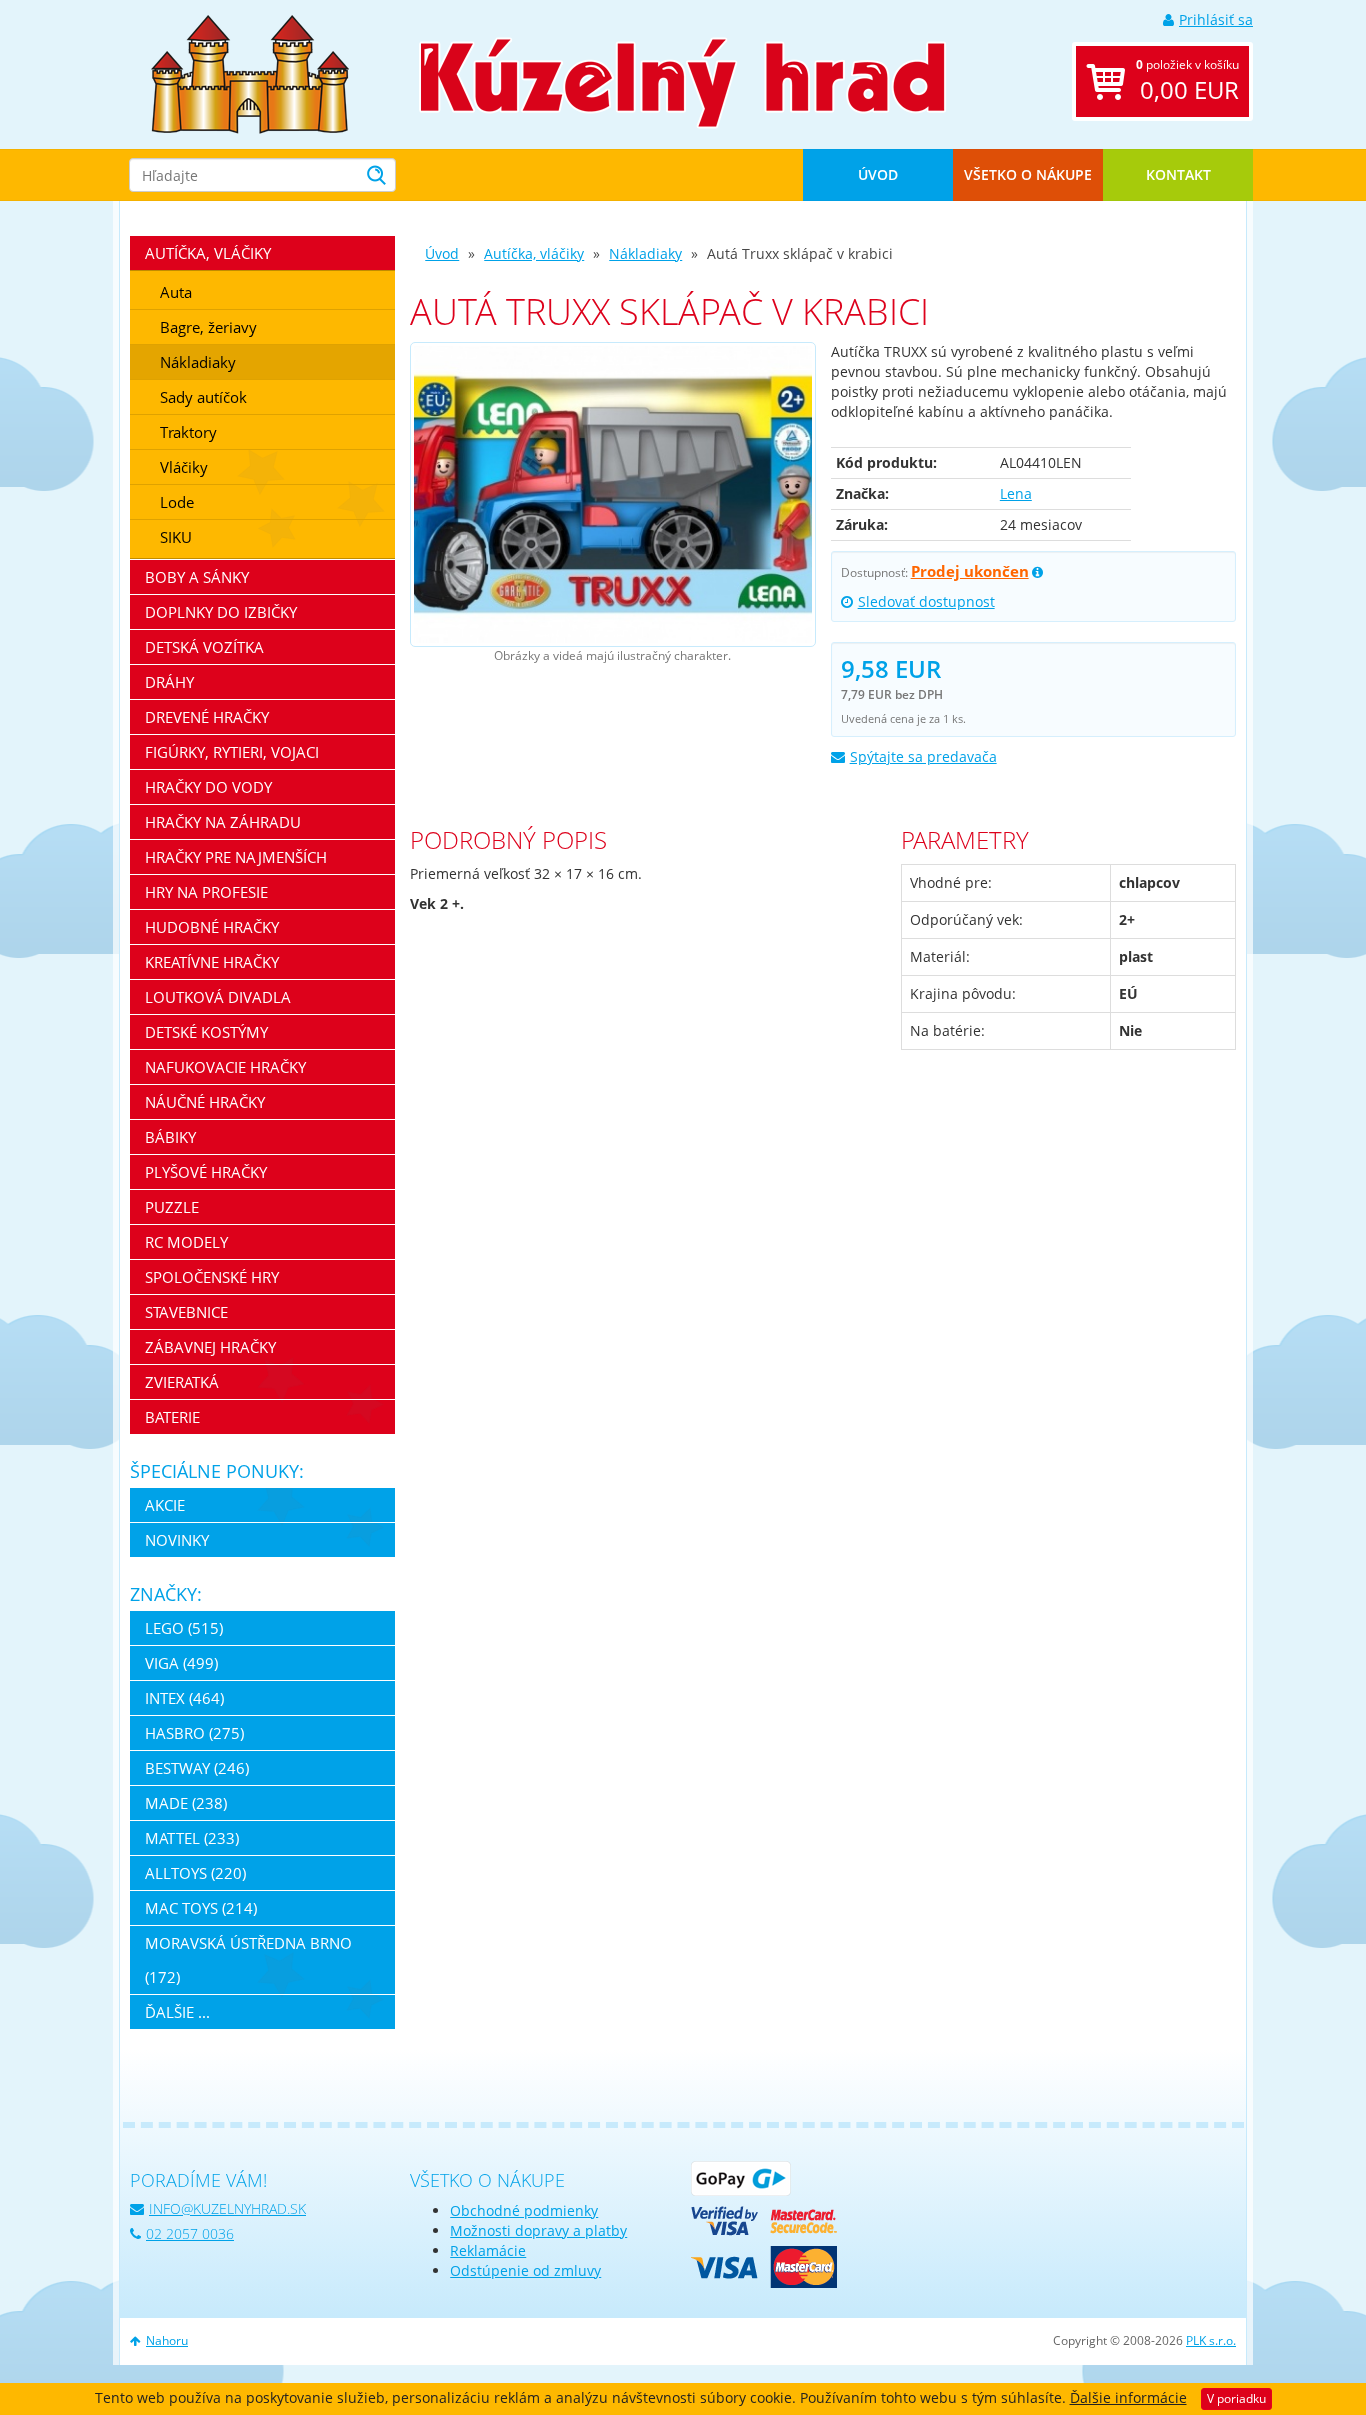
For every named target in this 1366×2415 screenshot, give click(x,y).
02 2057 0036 (190, 2233)
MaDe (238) (186, 1803)
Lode (177, 502)
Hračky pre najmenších (236, 857)
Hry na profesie (206, 892)
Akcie (165, 1505)
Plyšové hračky (206, 1172)
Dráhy (169, 682)
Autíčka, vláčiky (534, 253)
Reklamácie (488, 2250)
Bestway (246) (197, 1768)
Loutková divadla (218, 997)
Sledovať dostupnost (926, 601)
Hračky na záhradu (223, 822)
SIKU (176, 537)
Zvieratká (182, 1382)
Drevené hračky (207, 717)
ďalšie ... (177, 2012)
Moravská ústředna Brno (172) (248, 1960)
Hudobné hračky (212, 927)
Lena (1016, 493)
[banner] (250, 72)
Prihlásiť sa (1216, 19)
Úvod (878, 174)
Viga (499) (181, 1663)
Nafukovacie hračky (225, 1067)
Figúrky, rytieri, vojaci (232, 752)
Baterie (172, 1417)
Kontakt (1178, 174)
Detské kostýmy (206, 1032)
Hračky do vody (208, 787)
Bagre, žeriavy (208, 327)
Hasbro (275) (194, 1733)
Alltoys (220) (195, 1873)
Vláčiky (184, 467)
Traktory (188, 432)
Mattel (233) (192, 1838)
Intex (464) (184, 1698)
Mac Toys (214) (201, 1908)
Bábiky (170, 1137)
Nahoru (167, 2340)
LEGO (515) (184, 1628)
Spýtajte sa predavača (923, 756)
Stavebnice (186, 1312)
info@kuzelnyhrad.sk (227, 2208)
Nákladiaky (645, 253)
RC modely (186, 1242)
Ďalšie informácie (1128, 2397)
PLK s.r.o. (1211, 2340)
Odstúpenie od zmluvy (525, 2270)
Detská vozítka (204, 647)
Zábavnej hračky (210, 1347)
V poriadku (1236, 2398)
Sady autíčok (203, 397)
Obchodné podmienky (524, 2210)
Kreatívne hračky (212, 962)
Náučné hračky (205, 1102)
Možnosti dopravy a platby (538, 2230)
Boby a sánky (197, 577)
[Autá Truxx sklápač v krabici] (612, 495)
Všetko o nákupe (1028, 174)
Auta (176, 292)
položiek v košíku (1187, 81)
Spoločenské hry (212, 1277)
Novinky (177, 1540)
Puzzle (172, 1207)
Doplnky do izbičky (221, 612)
